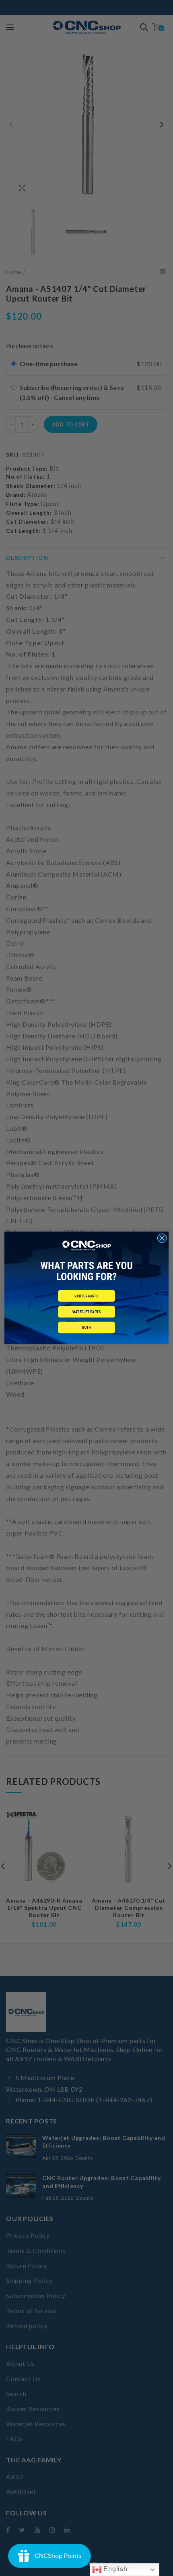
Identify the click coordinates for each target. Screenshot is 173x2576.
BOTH (86, 1328)
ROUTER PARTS (86, 1296)
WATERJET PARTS (86, 1312)
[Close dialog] (162, 1238)
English (115, 2569)
